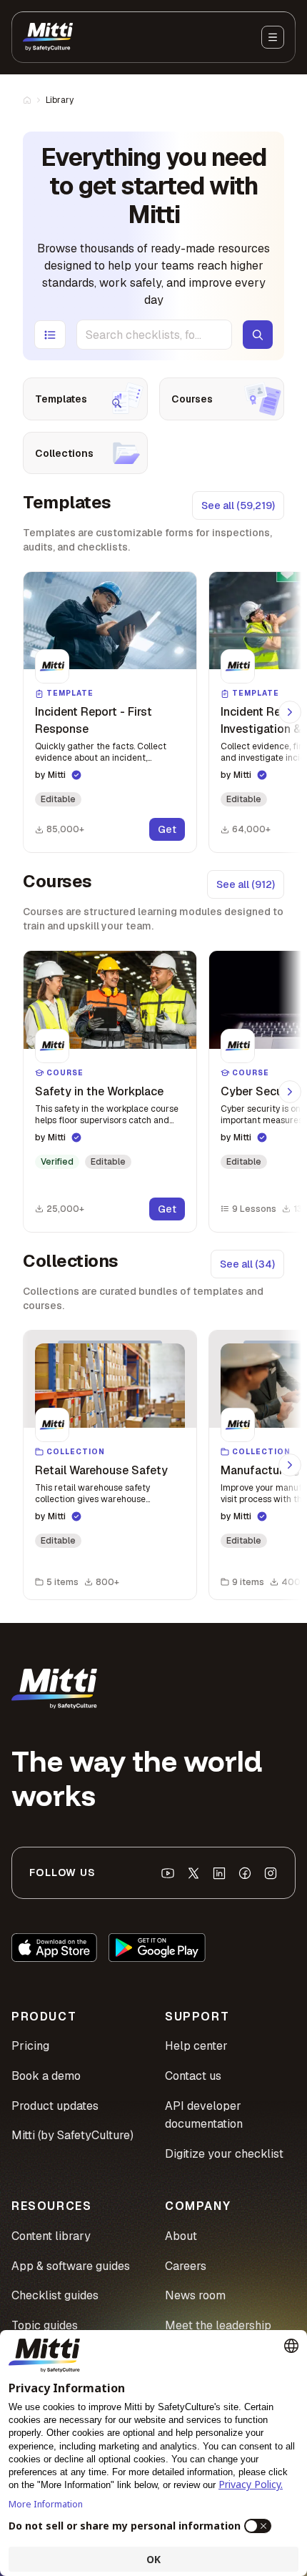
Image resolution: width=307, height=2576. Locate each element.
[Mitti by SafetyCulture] (48, 37)
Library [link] (60, 100)
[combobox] (154, 335)
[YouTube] (168, 1873)
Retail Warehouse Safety (101, 1470)
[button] (110, 712)
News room (195, 2295)
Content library (51, 2236)
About (181, 2236)
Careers (186, 2266)
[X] (193, 1873)
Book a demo (46, 2076)
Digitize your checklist (224, 2154)
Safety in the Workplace (99, 1091)
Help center (196, 2046)
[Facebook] (245, 1873)
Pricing (30, 2046)
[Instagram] (271, 1873)
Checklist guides (55, 2295)
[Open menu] (273, 37)
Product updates (55, 2106)
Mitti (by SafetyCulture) (72, 2135)
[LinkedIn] (219, 1873)
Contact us (193, 2076)
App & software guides (71, 2266)
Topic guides (45, 2325)
